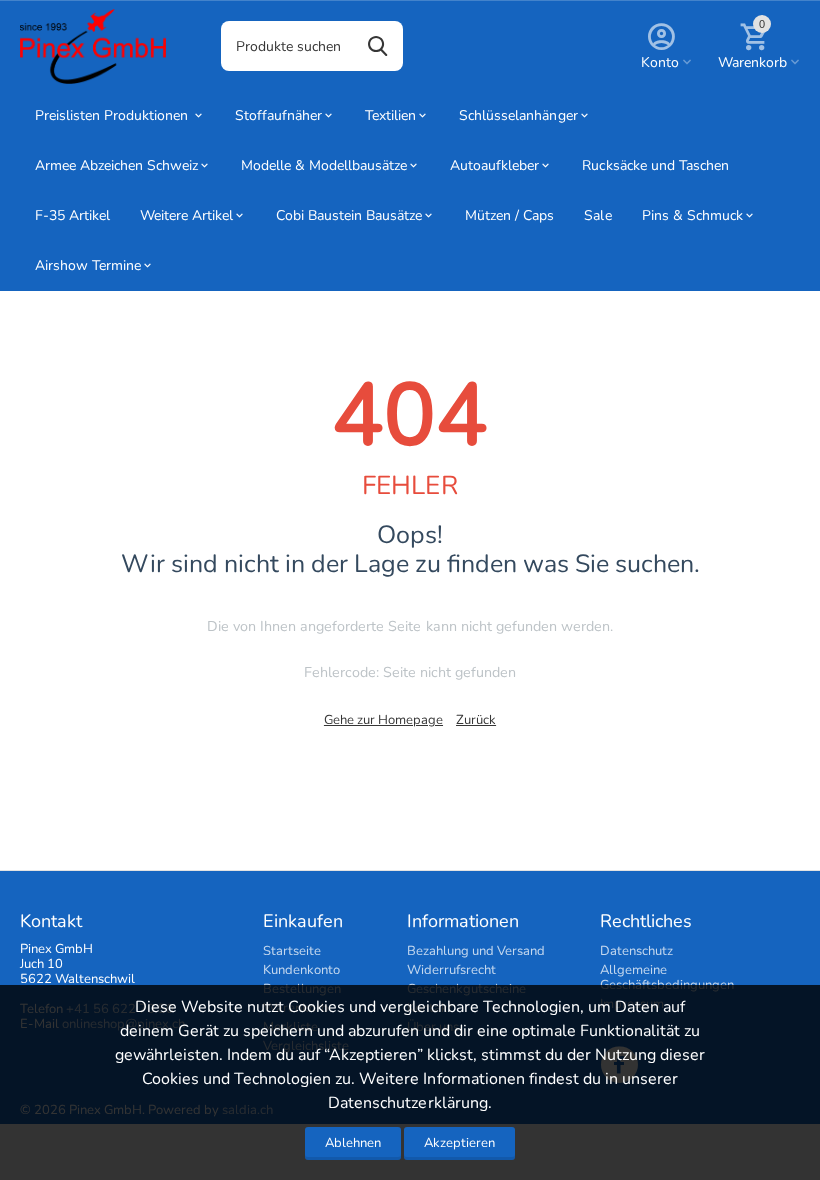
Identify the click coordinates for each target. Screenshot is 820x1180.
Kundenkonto (301, 970)
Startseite (292, 951)
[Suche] (378, 46)
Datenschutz (636, 951)
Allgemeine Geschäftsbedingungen (667, 977)
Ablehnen (353, 1143)
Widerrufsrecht (451, 970)
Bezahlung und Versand (476, 951)
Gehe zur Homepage (383, 720)
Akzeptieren (459, 1143)
